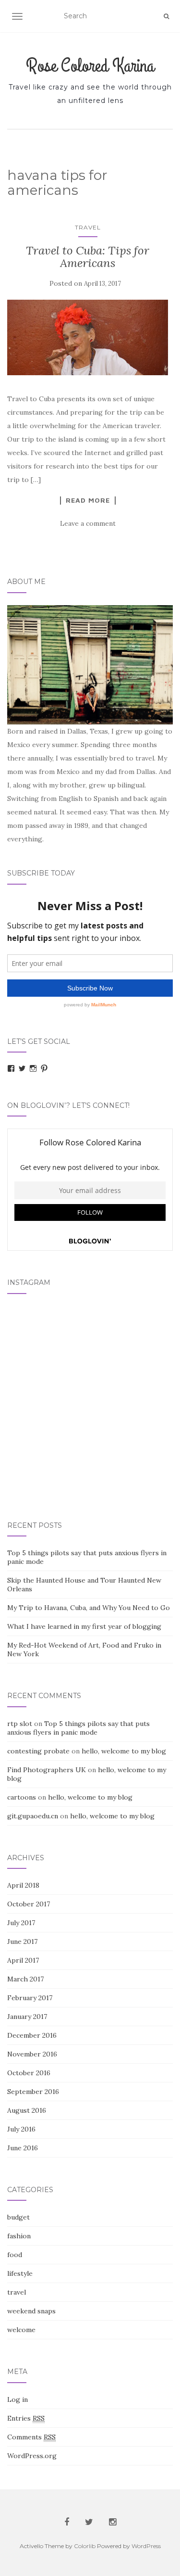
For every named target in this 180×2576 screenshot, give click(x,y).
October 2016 (29, 2073)
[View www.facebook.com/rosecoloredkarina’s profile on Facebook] (11, 1068)
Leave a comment (88, 523)
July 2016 (21, 2129)
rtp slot (20, 1724)
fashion (19, 2236)
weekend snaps (31, 2311)
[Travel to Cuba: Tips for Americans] (88, 337)
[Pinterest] (44, 1068)
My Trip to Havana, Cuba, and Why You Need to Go (89, 1608)
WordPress (146, 2546)
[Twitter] (22, 1068)
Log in (18, 2399)
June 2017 (22, 1942)
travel (88, 227)
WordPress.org (32, 2456)
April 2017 (23, 1960)
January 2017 (27, 2017)
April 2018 (23, 1885)
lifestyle (20, 2273)
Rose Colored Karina (90, 66)
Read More (88, 500)
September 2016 (33, 2092)
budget (18, 2217)
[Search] (166, 16)
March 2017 (25, 1979)
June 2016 (23, 2148)
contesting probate (38, 1751)
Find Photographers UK (47, 1770)
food (15, 2255)
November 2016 (32, 2054)
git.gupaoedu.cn (33, 1816)
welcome (21, 2330)
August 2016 (27, 2110)
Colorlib (85, 2546)
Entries (26, 2418)
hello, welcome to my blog (124, 1751)
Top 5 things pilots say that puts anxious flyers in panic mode (78, 1728)
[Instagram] (33, 1068)
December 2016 (32, 2035)
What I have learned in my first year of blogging (84, 1626)
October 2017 (29, 1904)
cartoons (22, 1797)
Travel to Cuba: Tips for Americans (88, 257)
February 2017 (30, 1998)
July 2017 (21, 1923)
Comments (31, 2437)
